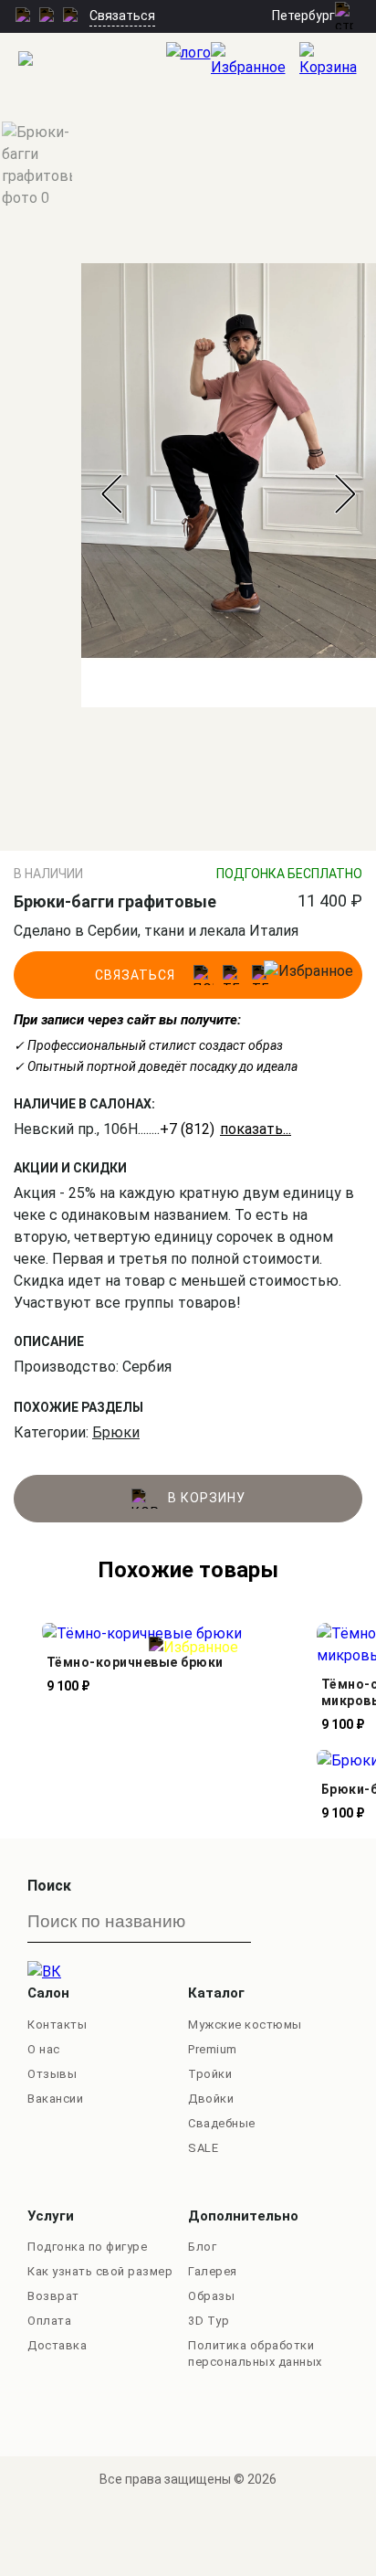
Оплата (49, 2321)
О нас (44, 2049)
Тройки (210, 2074)
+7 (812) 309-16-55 (223, 1129)
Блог (202, 2247)
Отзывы (52, 2074)
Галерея (213, 2271)
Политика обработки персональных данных (255, 2353)
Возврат (53, 2296)
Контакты (57, 2025)
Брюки (116, 1432)
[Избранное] (255, 60)
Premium (213, 2049)
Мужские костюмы (245, 2025)
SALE (203, 2148)
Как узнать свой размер (100, 2271)
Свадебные (222, 2123)
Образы (211, 2296)
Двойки (211, 2099)
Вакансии (55, 2099)
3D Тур (209, 2321)
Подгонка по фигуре (87, 2247)
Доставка (57, 2345)
